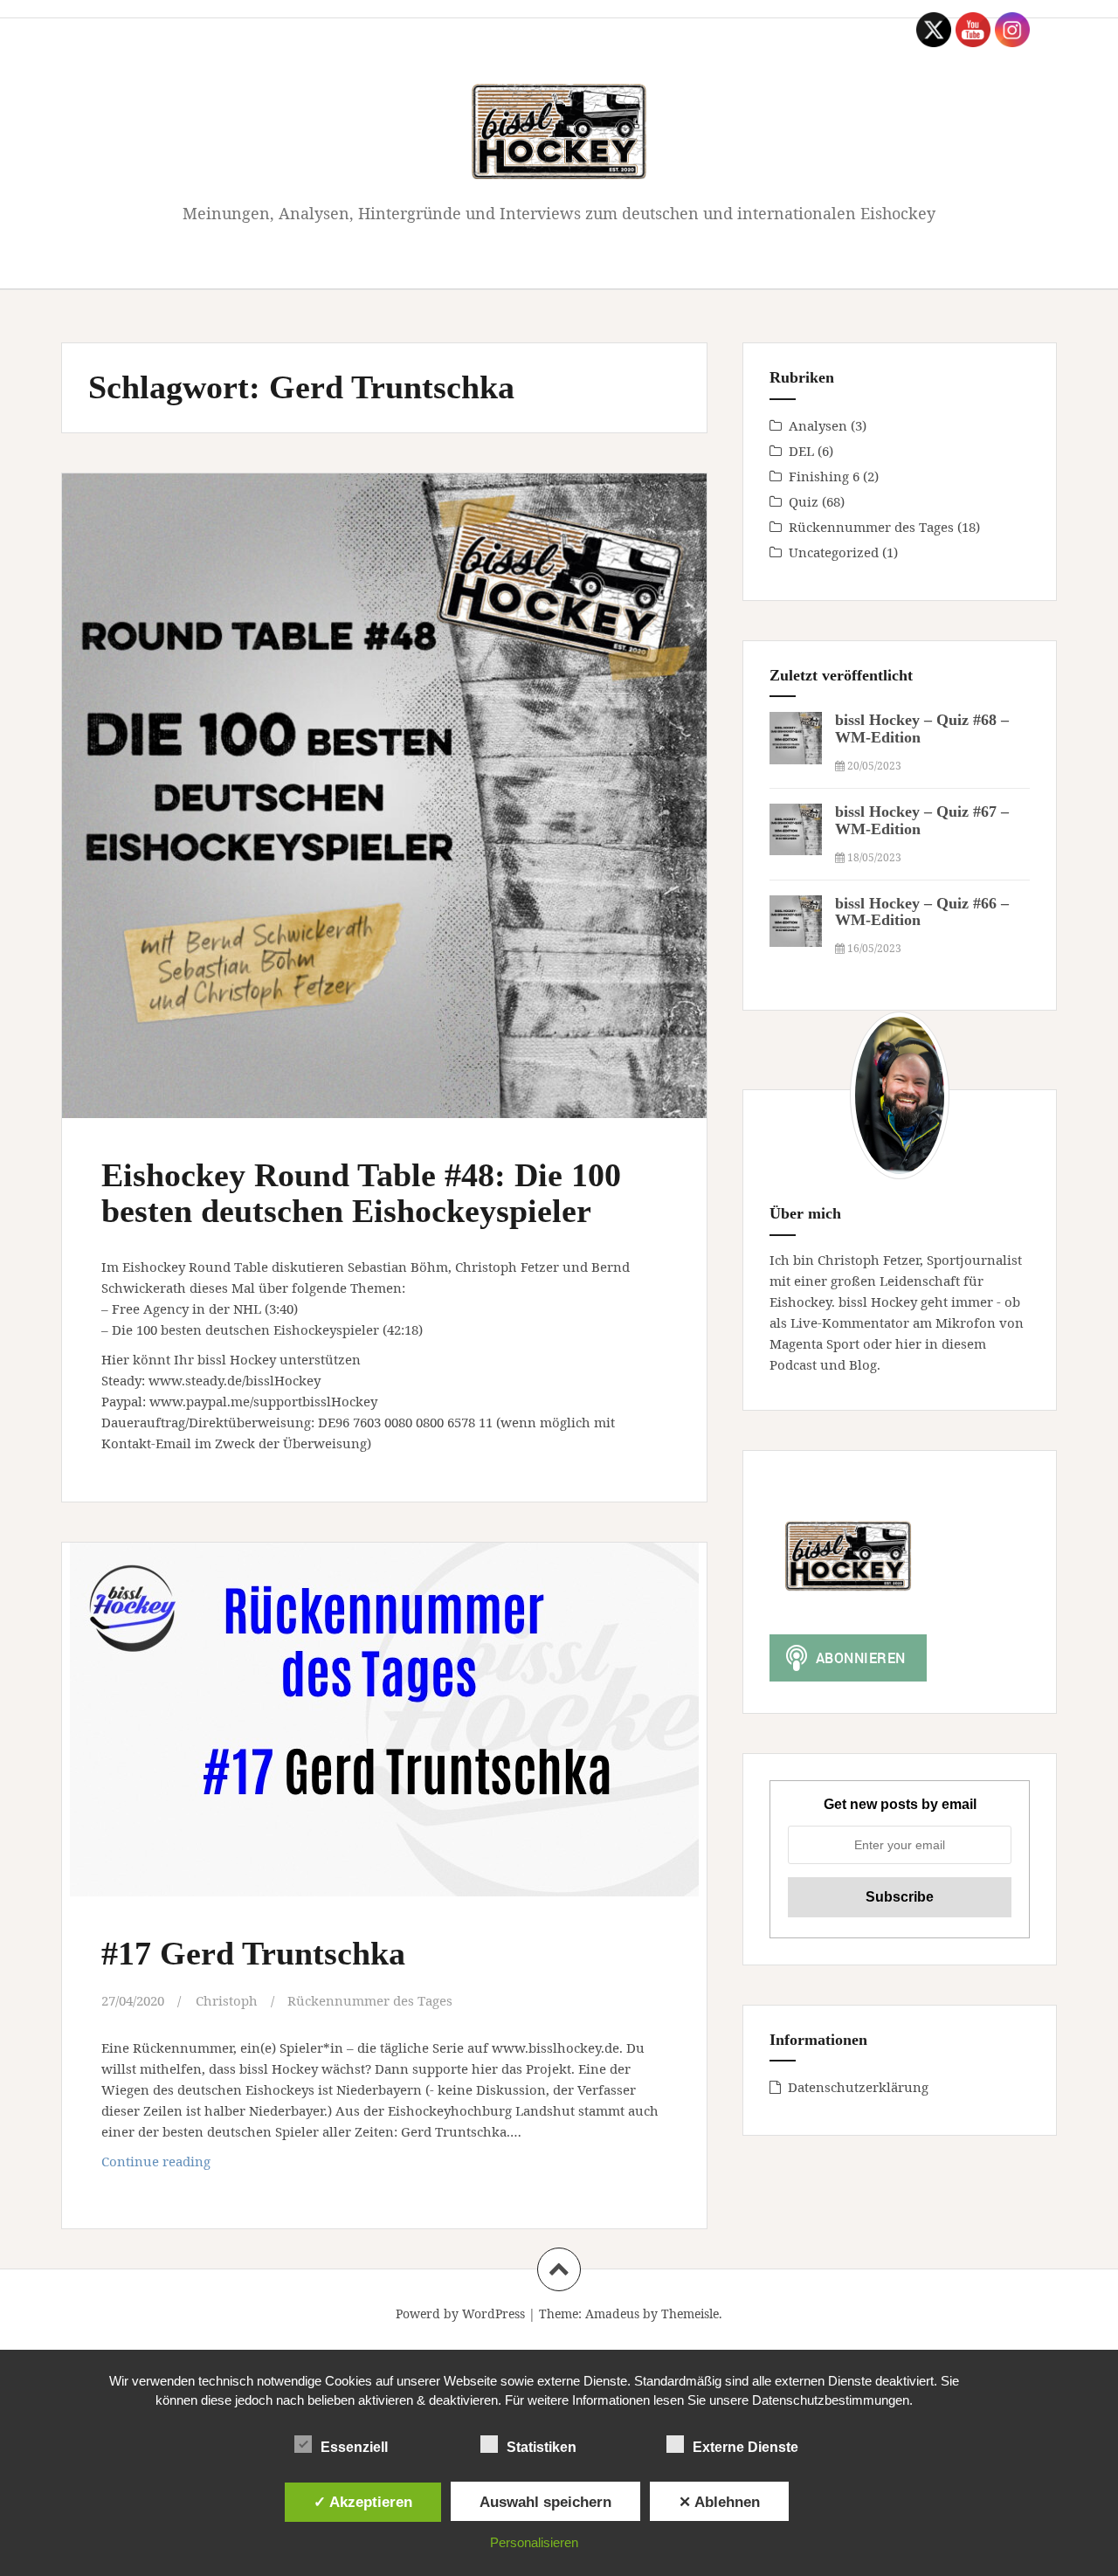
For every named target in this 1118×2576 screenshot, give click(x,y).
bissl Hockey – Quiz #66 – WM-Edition (922, 912)
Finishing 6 (824, 476)
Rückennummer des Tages (370, 2000)
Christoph (227, 2000)
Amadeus (612, 2314)
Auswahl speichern (545, 2502)
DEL (801, 451)
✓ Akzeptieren (363, 2502)
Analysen (818, 425)
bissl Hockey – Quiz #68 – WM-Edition (922, 729)
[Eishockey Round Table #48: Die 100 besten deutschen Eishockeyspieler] (383, 784)
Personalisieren (534, 2542)
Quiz (804, 501)
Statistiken (542, 2447)
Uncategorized (834, 552)
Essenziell (354, 2447)
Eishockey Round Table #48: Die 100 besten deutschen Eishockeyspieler (361, 1193)
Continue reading (191, 2166)
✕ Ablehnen (719, 2502)
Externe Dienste (745, 2447)
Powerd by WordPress (460, 2314)
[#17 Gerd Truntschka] (383, 1730)
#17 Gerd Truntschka (253, 1953)
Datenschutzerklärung (858, 2087)
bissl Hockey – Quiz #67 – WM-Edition (922, 820)
